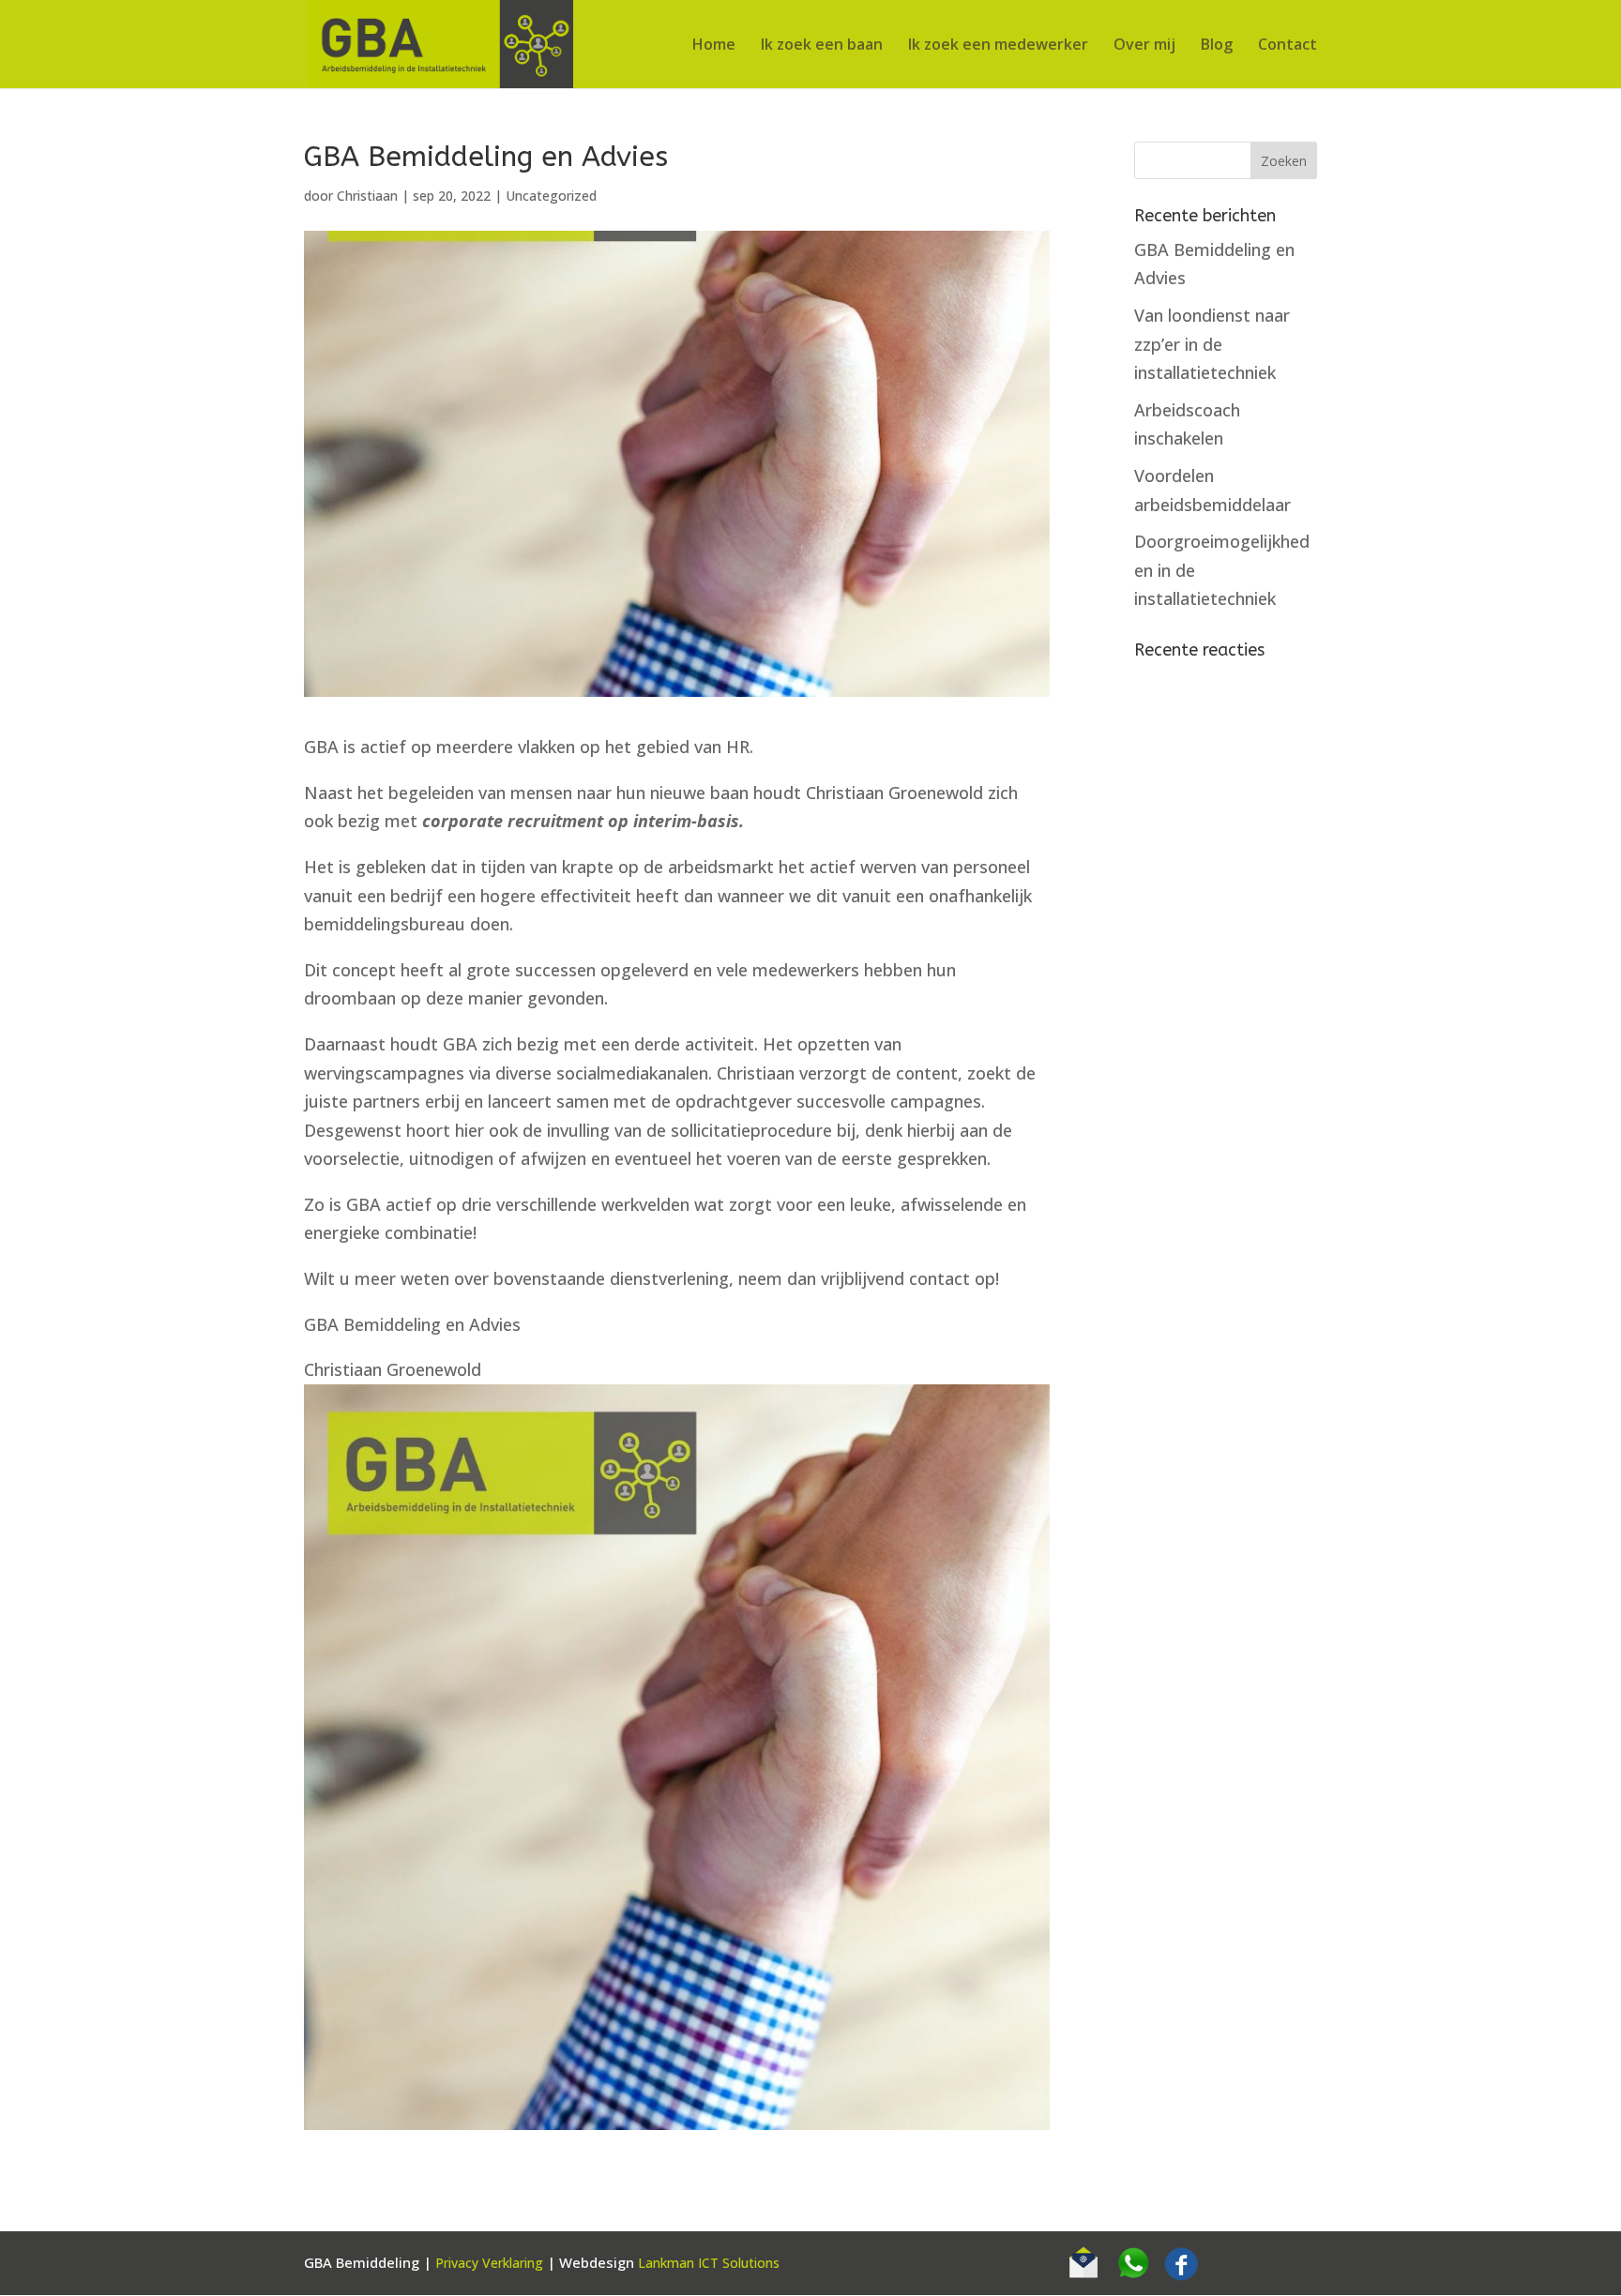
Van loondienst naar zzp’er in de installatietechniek (1212, 344)
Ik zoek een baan (822, 46)
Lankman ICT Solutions (709, 2263)
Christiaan (367, 196)
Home (714, 46)
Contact (1288, 46)
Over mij (1144, 46)
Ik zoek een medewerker (998, 46)
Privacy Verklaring (489, 2263)
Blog (1217, 46)
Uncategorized (551, 196)
